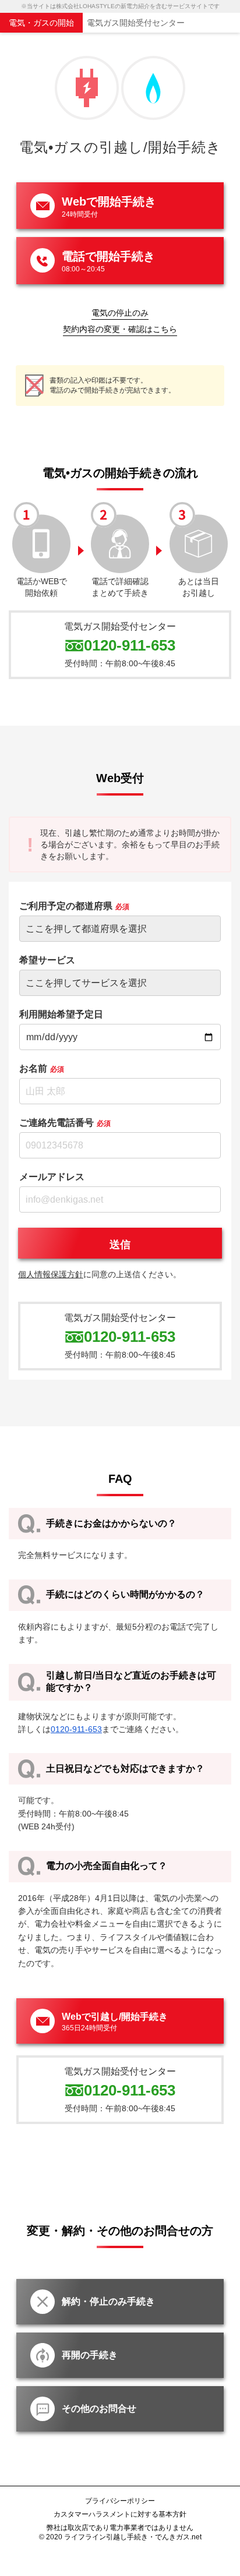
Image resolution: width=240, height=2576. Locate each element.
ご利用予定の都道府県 (74, 906)
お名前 (42, 1068)
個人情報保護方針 (51, 1274)
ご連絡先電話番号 (65, 1123)
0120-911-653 (130, 645)
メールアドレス (52, 1177)
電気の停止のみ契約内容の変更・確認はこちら (120, 321)
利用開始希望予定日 (61, 1014)
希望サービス (47, 960)
